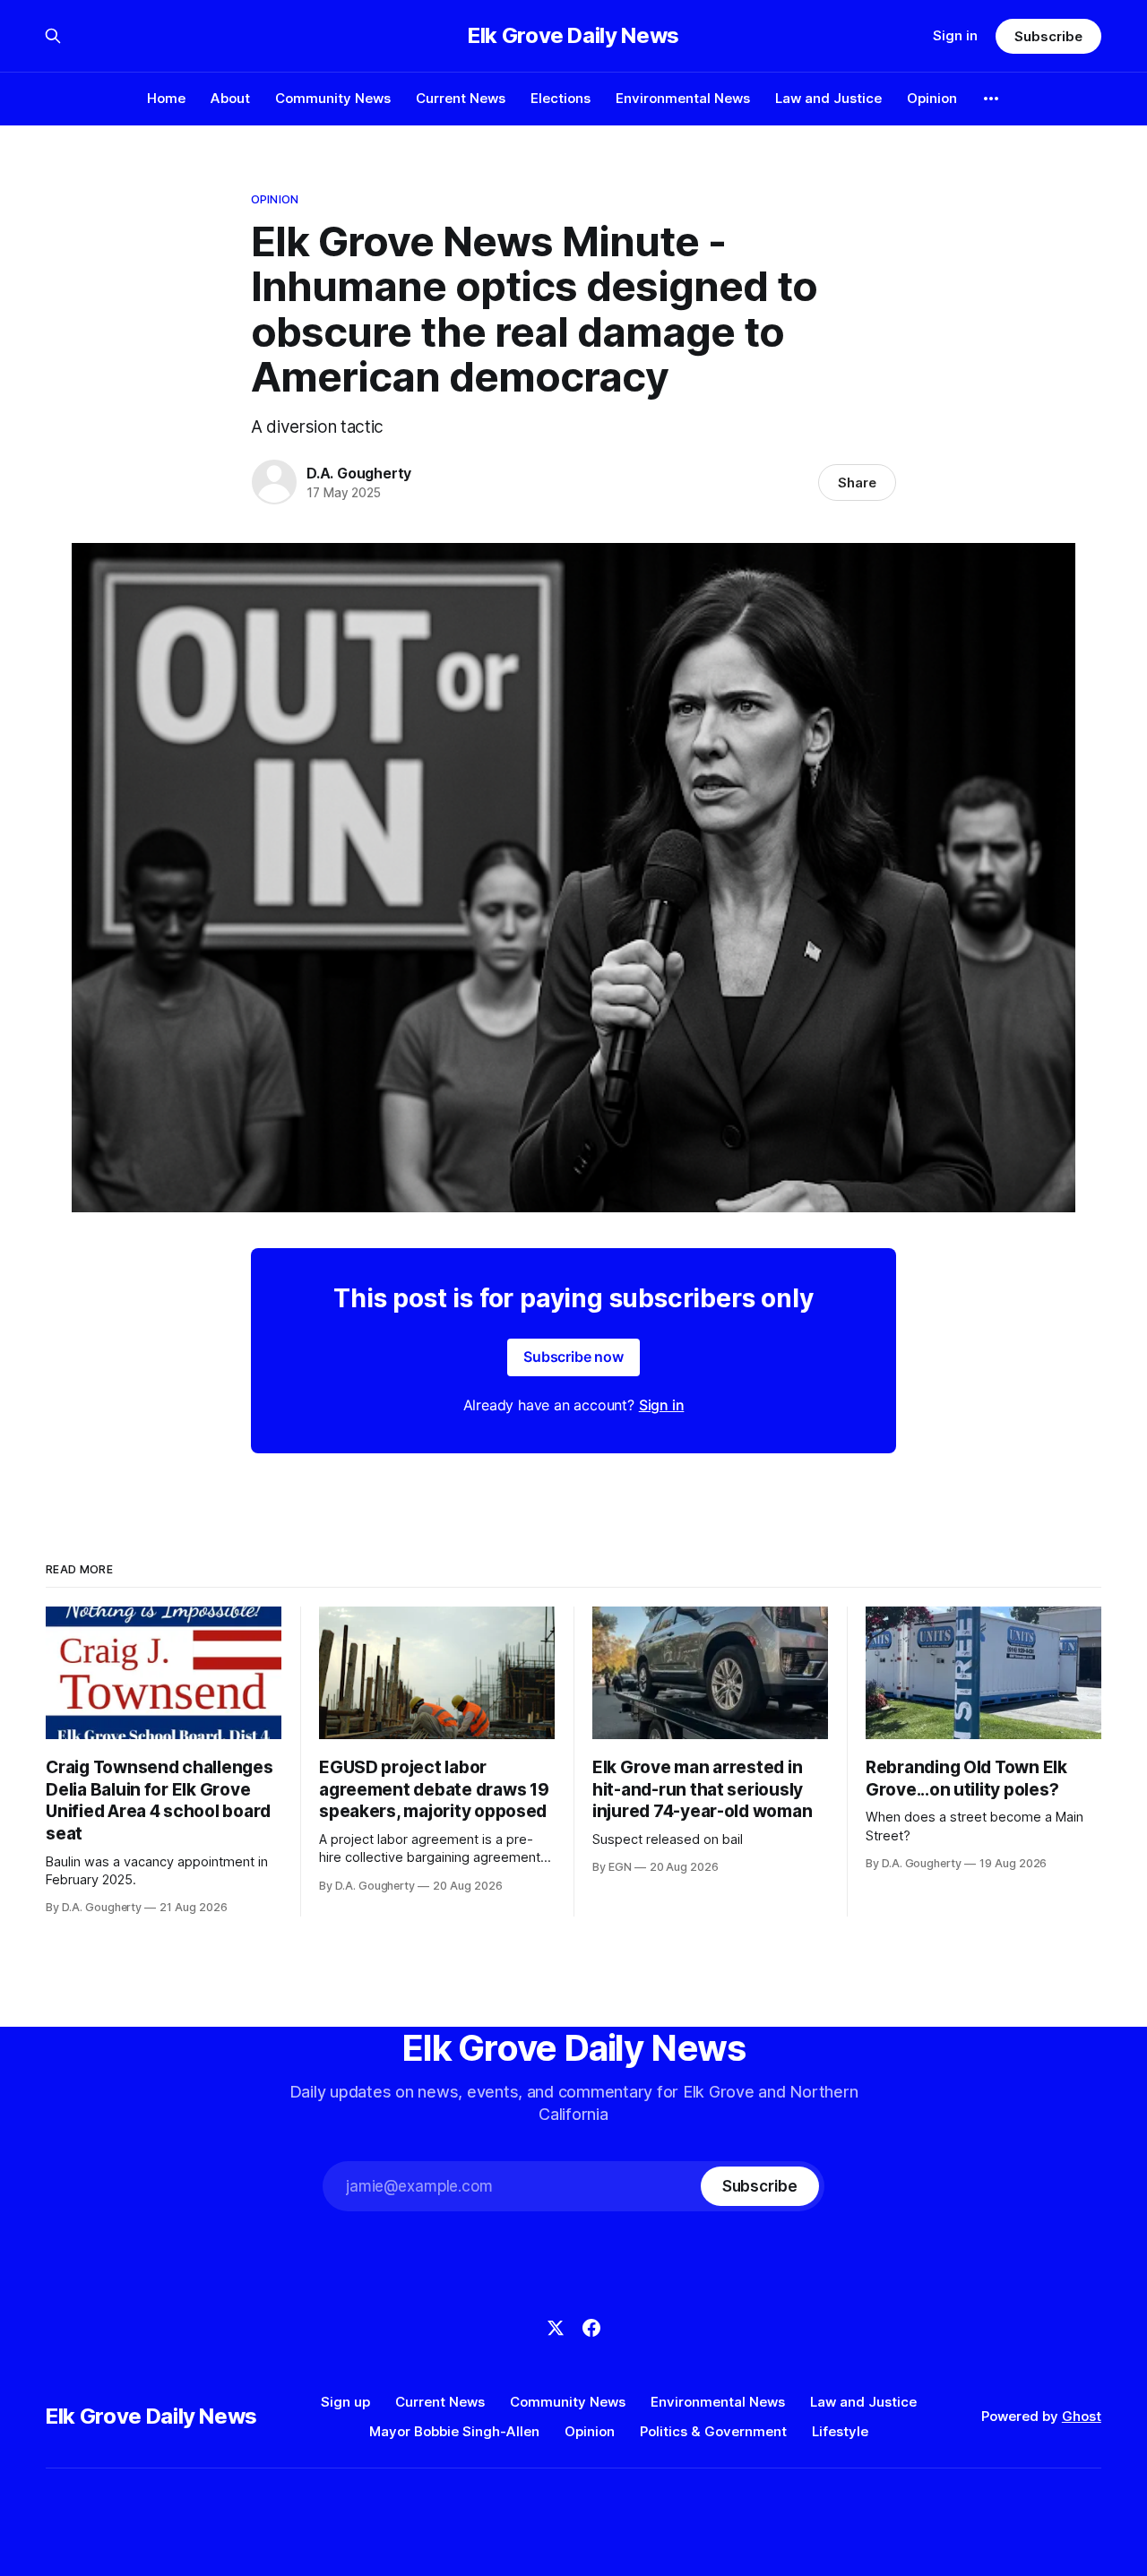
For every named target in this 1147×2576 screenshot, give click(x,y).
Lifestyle (840, 2431)
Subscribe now (573, 1357)
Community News (333, 98)
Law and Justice (828, 98)
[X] (556, 2328)
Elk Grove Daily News (573, 36)
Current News (461, 98)
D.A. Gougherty (359, 473)
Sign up (345, 2402)
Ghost (1082, 2416)
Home (166, 98)
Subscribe (1048, 36)
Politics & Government (713, 2431)
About (230, 98)
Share (857, 482)
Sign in (955, 35)
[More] (991, 99)
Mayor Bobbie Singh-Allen (454, 2431)
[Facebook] (591, 2328)
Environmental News (683, 98)
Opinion (932, 98)
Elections (561, 98)
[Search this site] (53, 36)
